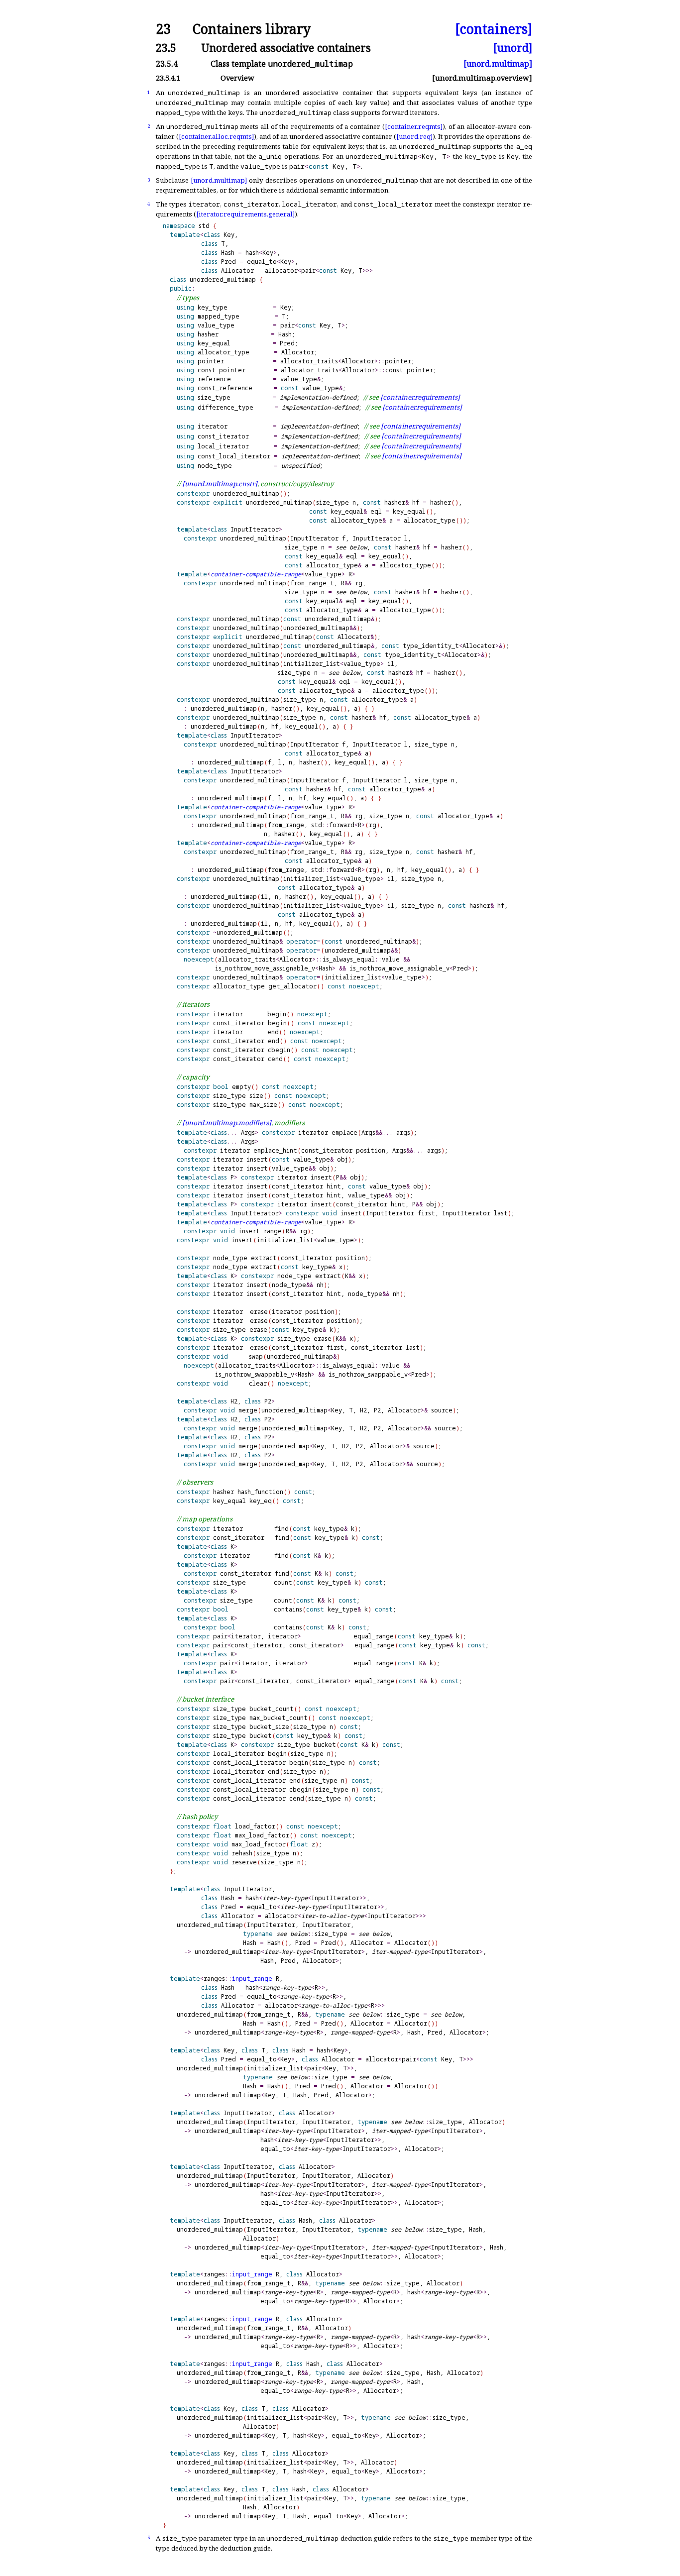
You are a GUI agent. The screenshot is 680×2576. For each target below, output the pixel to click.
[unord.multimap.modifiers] (227, 1123)
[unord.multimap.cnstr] (220, 484)
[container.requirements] (420, 397)
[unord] (513, 48)
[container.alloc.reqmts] (216, 136)
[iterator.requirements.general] (245, 214)
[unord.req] (414, 136)
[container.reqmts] (414, 126)
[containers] (494, 29)
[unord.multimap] (498, 64)
